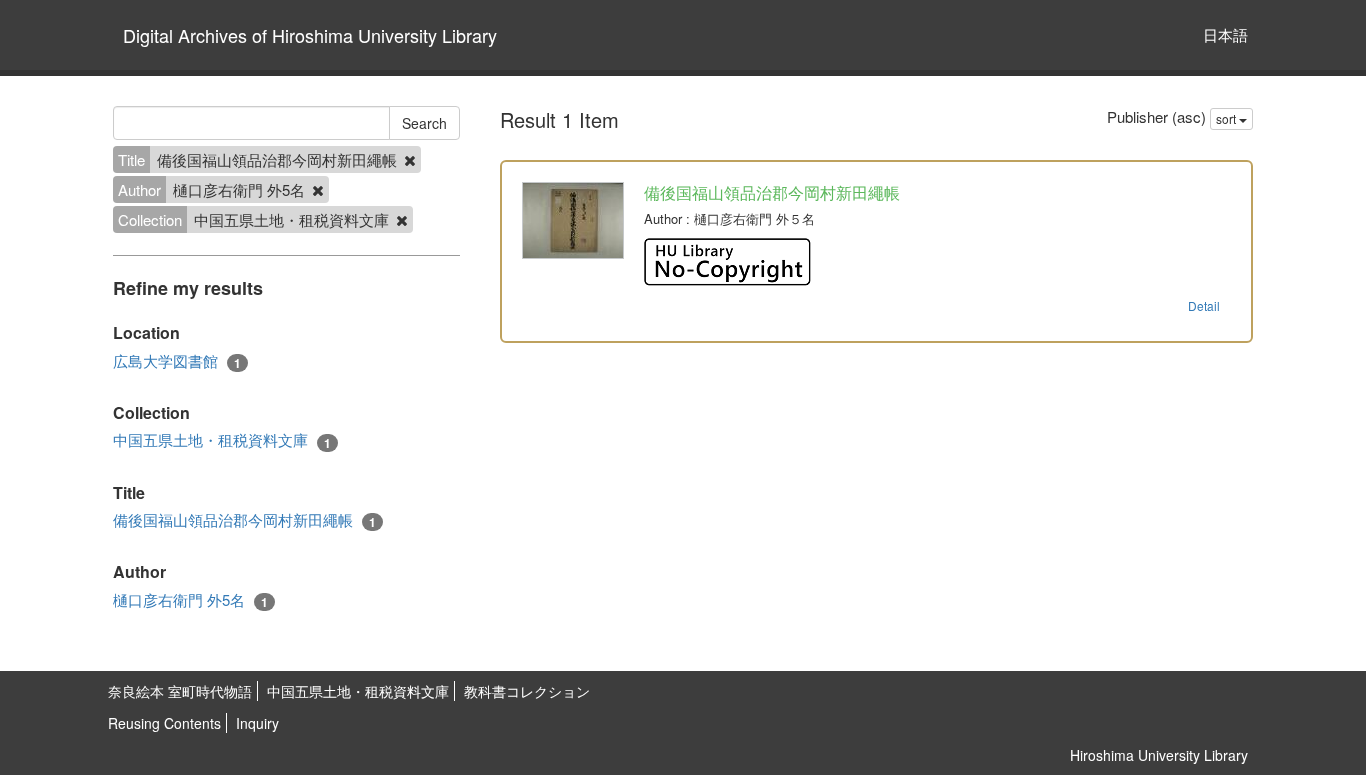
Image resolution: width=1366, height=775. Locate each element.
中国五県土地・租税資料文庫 (222, 440)
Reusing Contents (164, 723)
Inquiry (257, 723)
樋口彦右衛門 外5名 (190, 600)
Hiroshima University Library (1159, 755)
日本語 (1225, 34)
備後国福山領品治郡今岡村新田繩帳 (244, 520)
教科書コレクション (527, 691)
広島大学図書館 (177, 361)
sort (1227, 118)
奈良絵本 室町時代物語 (180, 691)
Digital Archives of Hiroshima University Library (310, 35)
